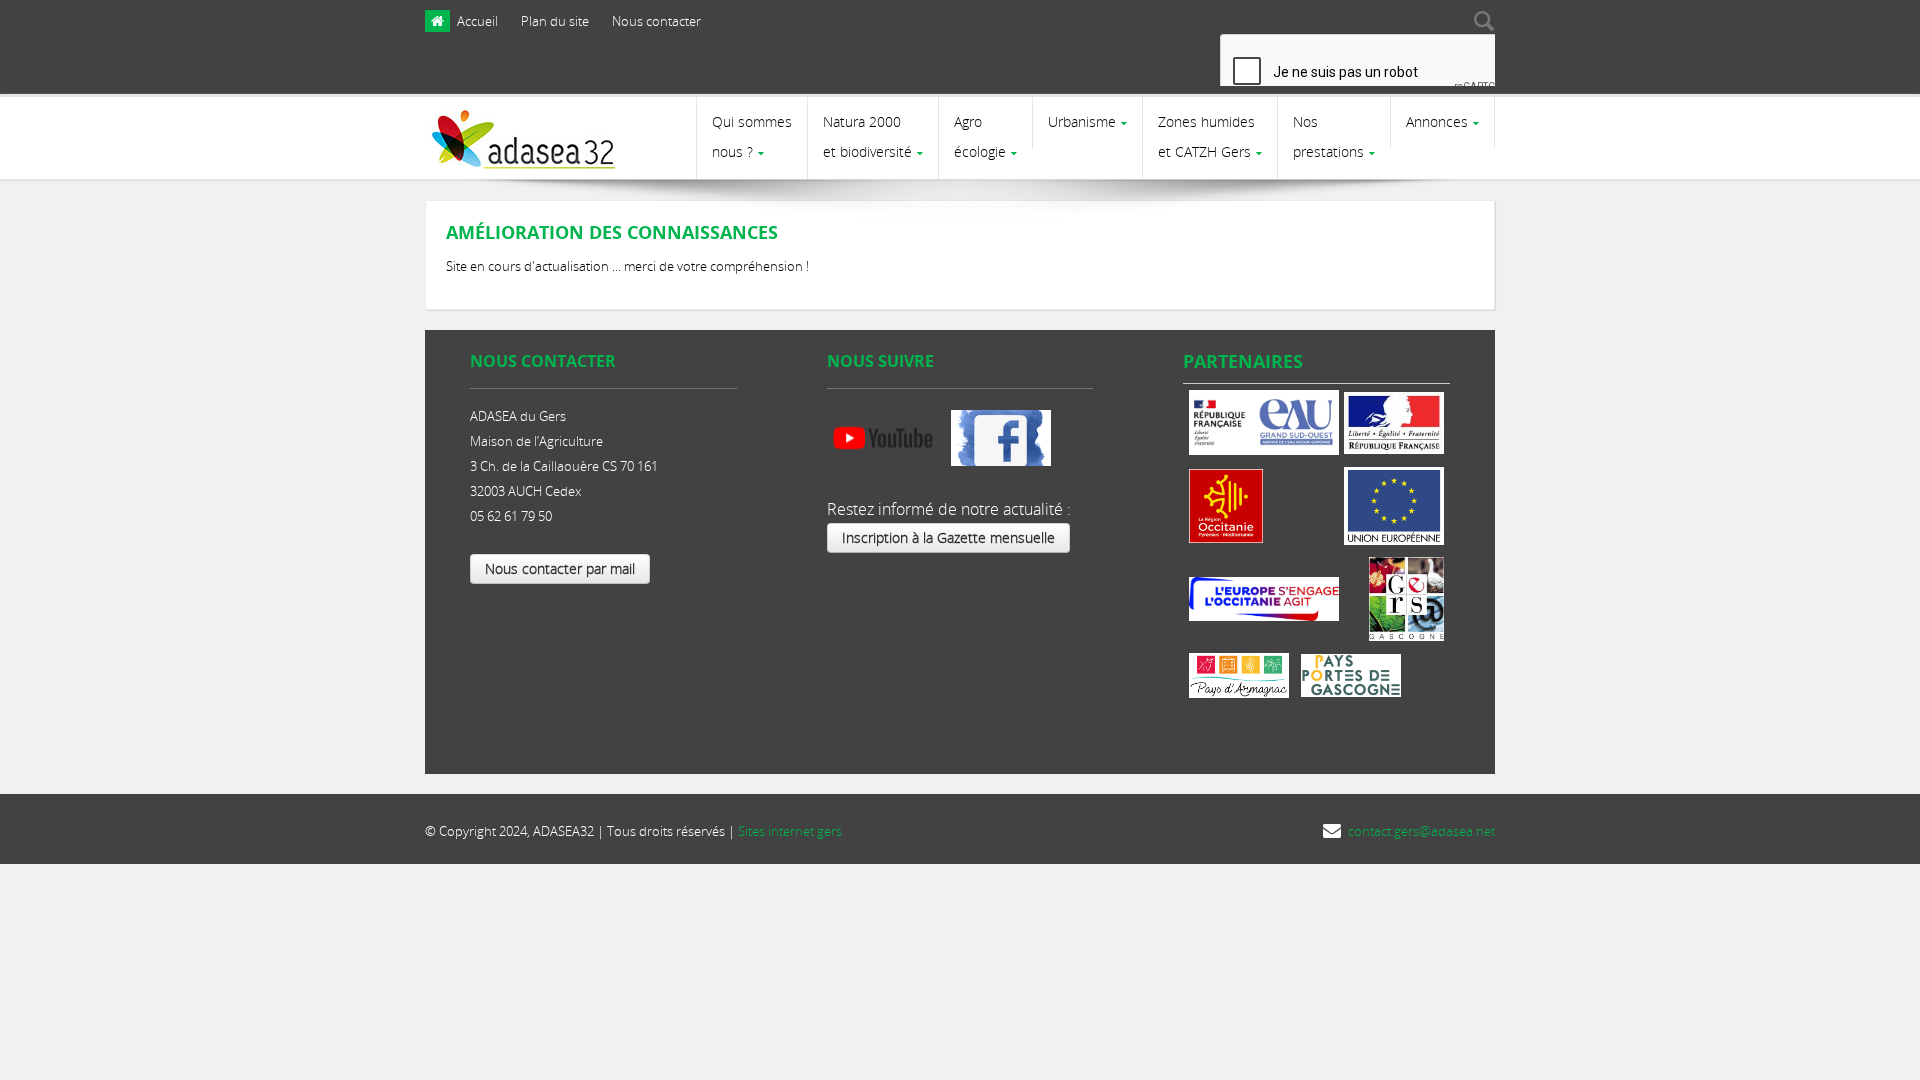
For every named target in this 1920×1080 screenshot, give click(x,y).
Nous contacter (656, 21)
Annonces (1437, 121)
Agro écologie (980, 136)
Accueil (477, 21)
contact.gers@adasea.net (1421, 831)
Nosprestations (1328, 136)
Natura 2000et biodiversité (867, 136)
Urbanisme (1082, 121)
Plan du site (555, 21)
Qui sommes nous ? (752, 136)
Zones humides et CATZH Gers (1206, 136)
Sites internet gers (790, 831)
